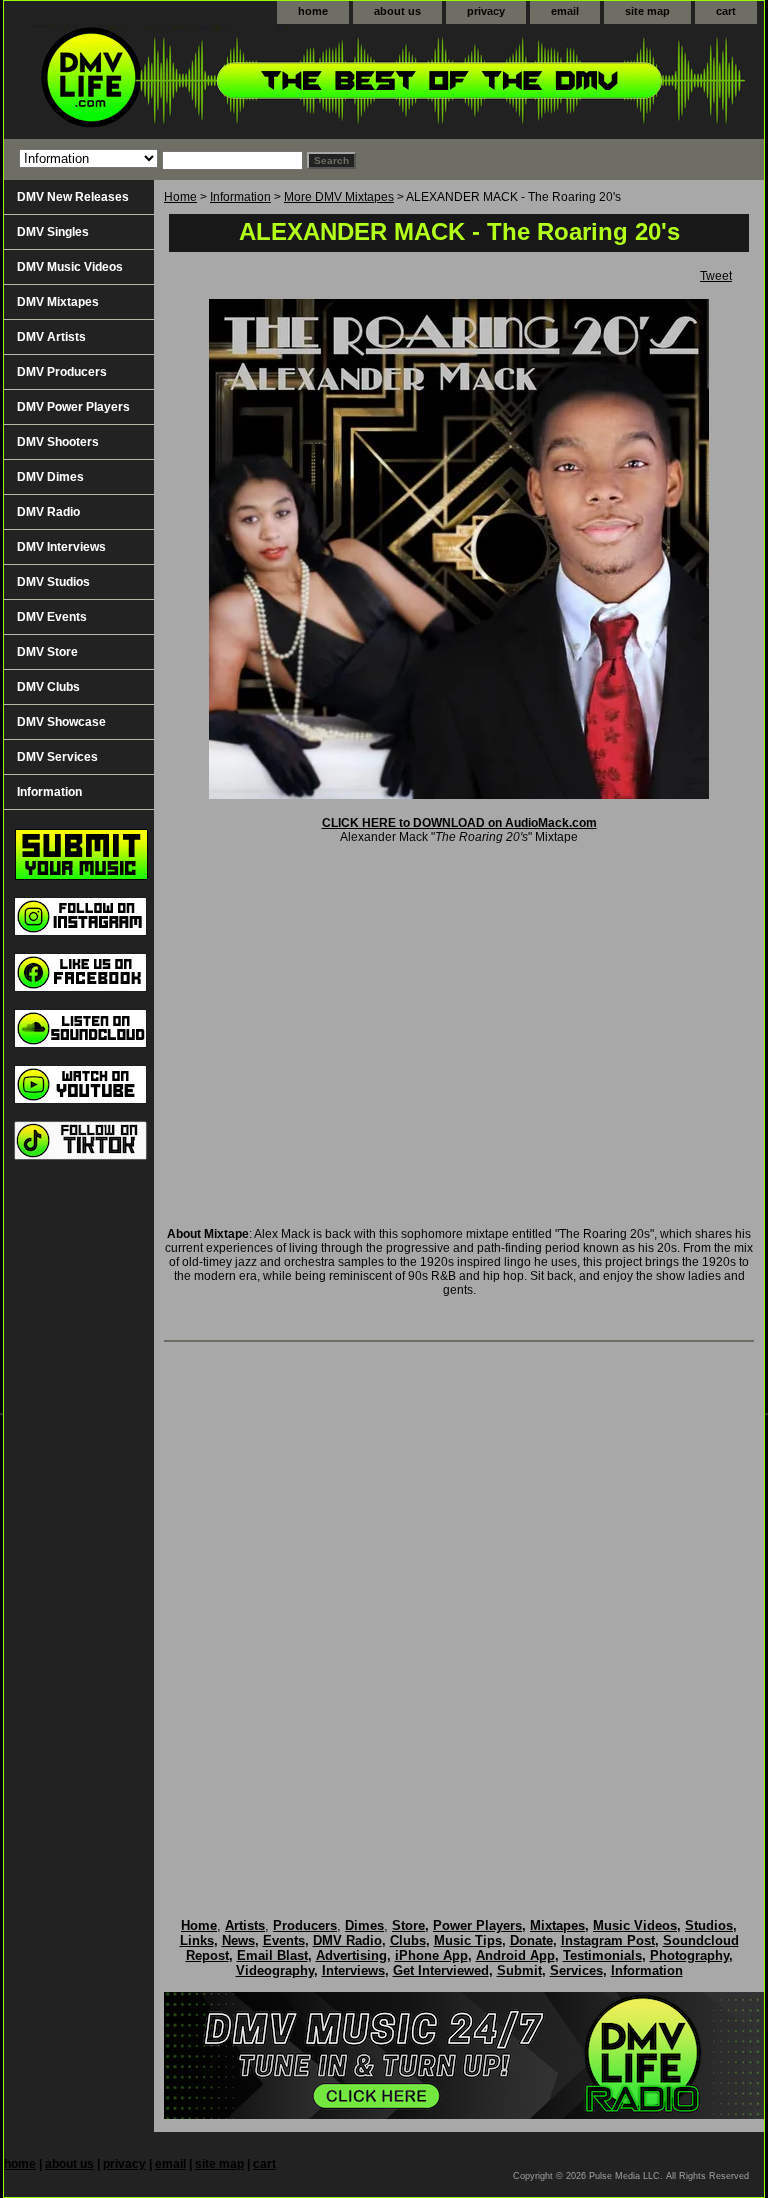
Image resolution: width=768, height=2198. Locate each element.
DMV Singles (53, 232)
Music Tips (468, 1940)
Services (576, 1970)
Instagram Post (608, 1940)
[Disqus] (459, 1609)
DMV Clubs (48, 687)
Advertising (351, 1955)
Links (197, 1940)
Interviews (353, 1970)
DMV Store (47, 652)
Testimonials (602, 1955)
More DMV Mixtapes (339, 197)
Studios (709, 1925)
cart (726, 11)
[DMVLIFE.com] (254, 81)
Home (180, 197)
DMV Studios (53, 582)
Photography (689, 1955)
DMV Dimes (50, 477)
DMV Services (57, 757)
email (565, 11)
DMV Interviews (61, 547)
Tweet (716, 276)
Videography (275, 1970)
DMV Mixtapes (58, 302)
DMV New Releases (73, 197)
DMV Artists (51, 337)
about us (397, 11)
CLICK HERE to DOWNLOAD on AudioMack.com (459, 823)
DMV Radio (48, 512)
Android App (515, 1955)
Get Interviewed (441, 1970)
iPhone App (431, 1955)
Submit (519, 1970)
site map (647, 11)
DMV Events (52, 617)
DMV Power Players (73, 407)
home (313, 11)
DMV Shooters (58, 442)
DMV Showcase (61, 722)
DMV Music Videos (70, 267)
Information (240, 197)
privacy (486, 11)
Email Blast (272, 1955)
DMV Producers (62, 372)
